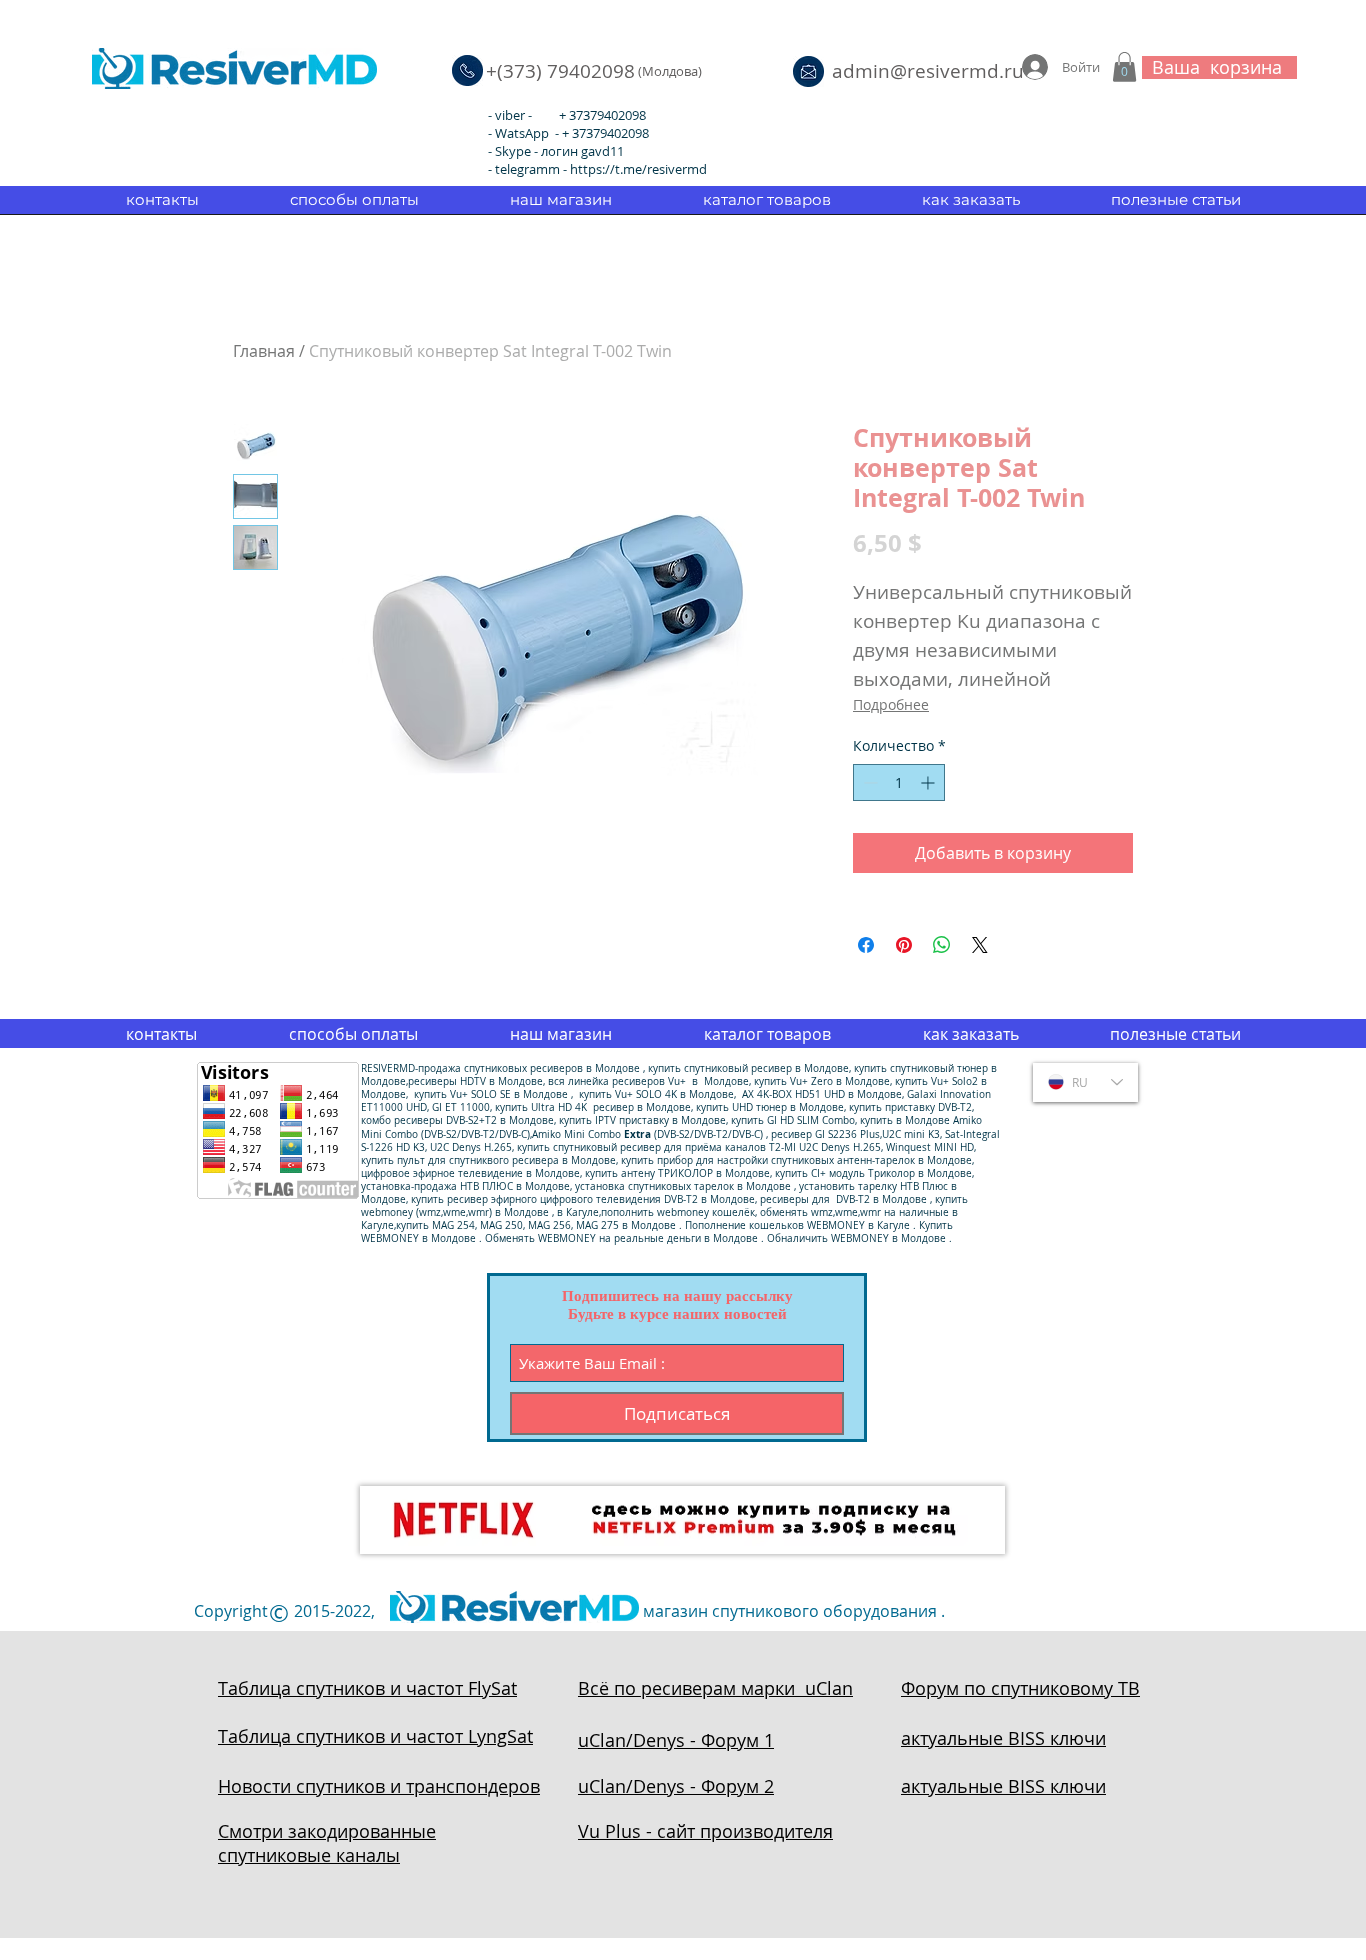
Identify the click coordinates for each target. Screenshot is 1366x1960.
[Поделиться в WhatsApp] (942, 945)
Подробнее (891, 704)
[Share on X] (980, 945)
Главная (264, 351)
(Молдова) (670, 71)
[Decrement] (868, 782)
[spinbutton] (899, 782)
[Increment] (929, 782)
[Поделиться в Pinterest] (904, 945)
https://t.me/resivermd (638, 169)
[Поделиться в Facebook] (866, 945)
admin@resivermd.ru (928, 71)
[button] (1124, 67)
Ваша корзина (1217, 67)
